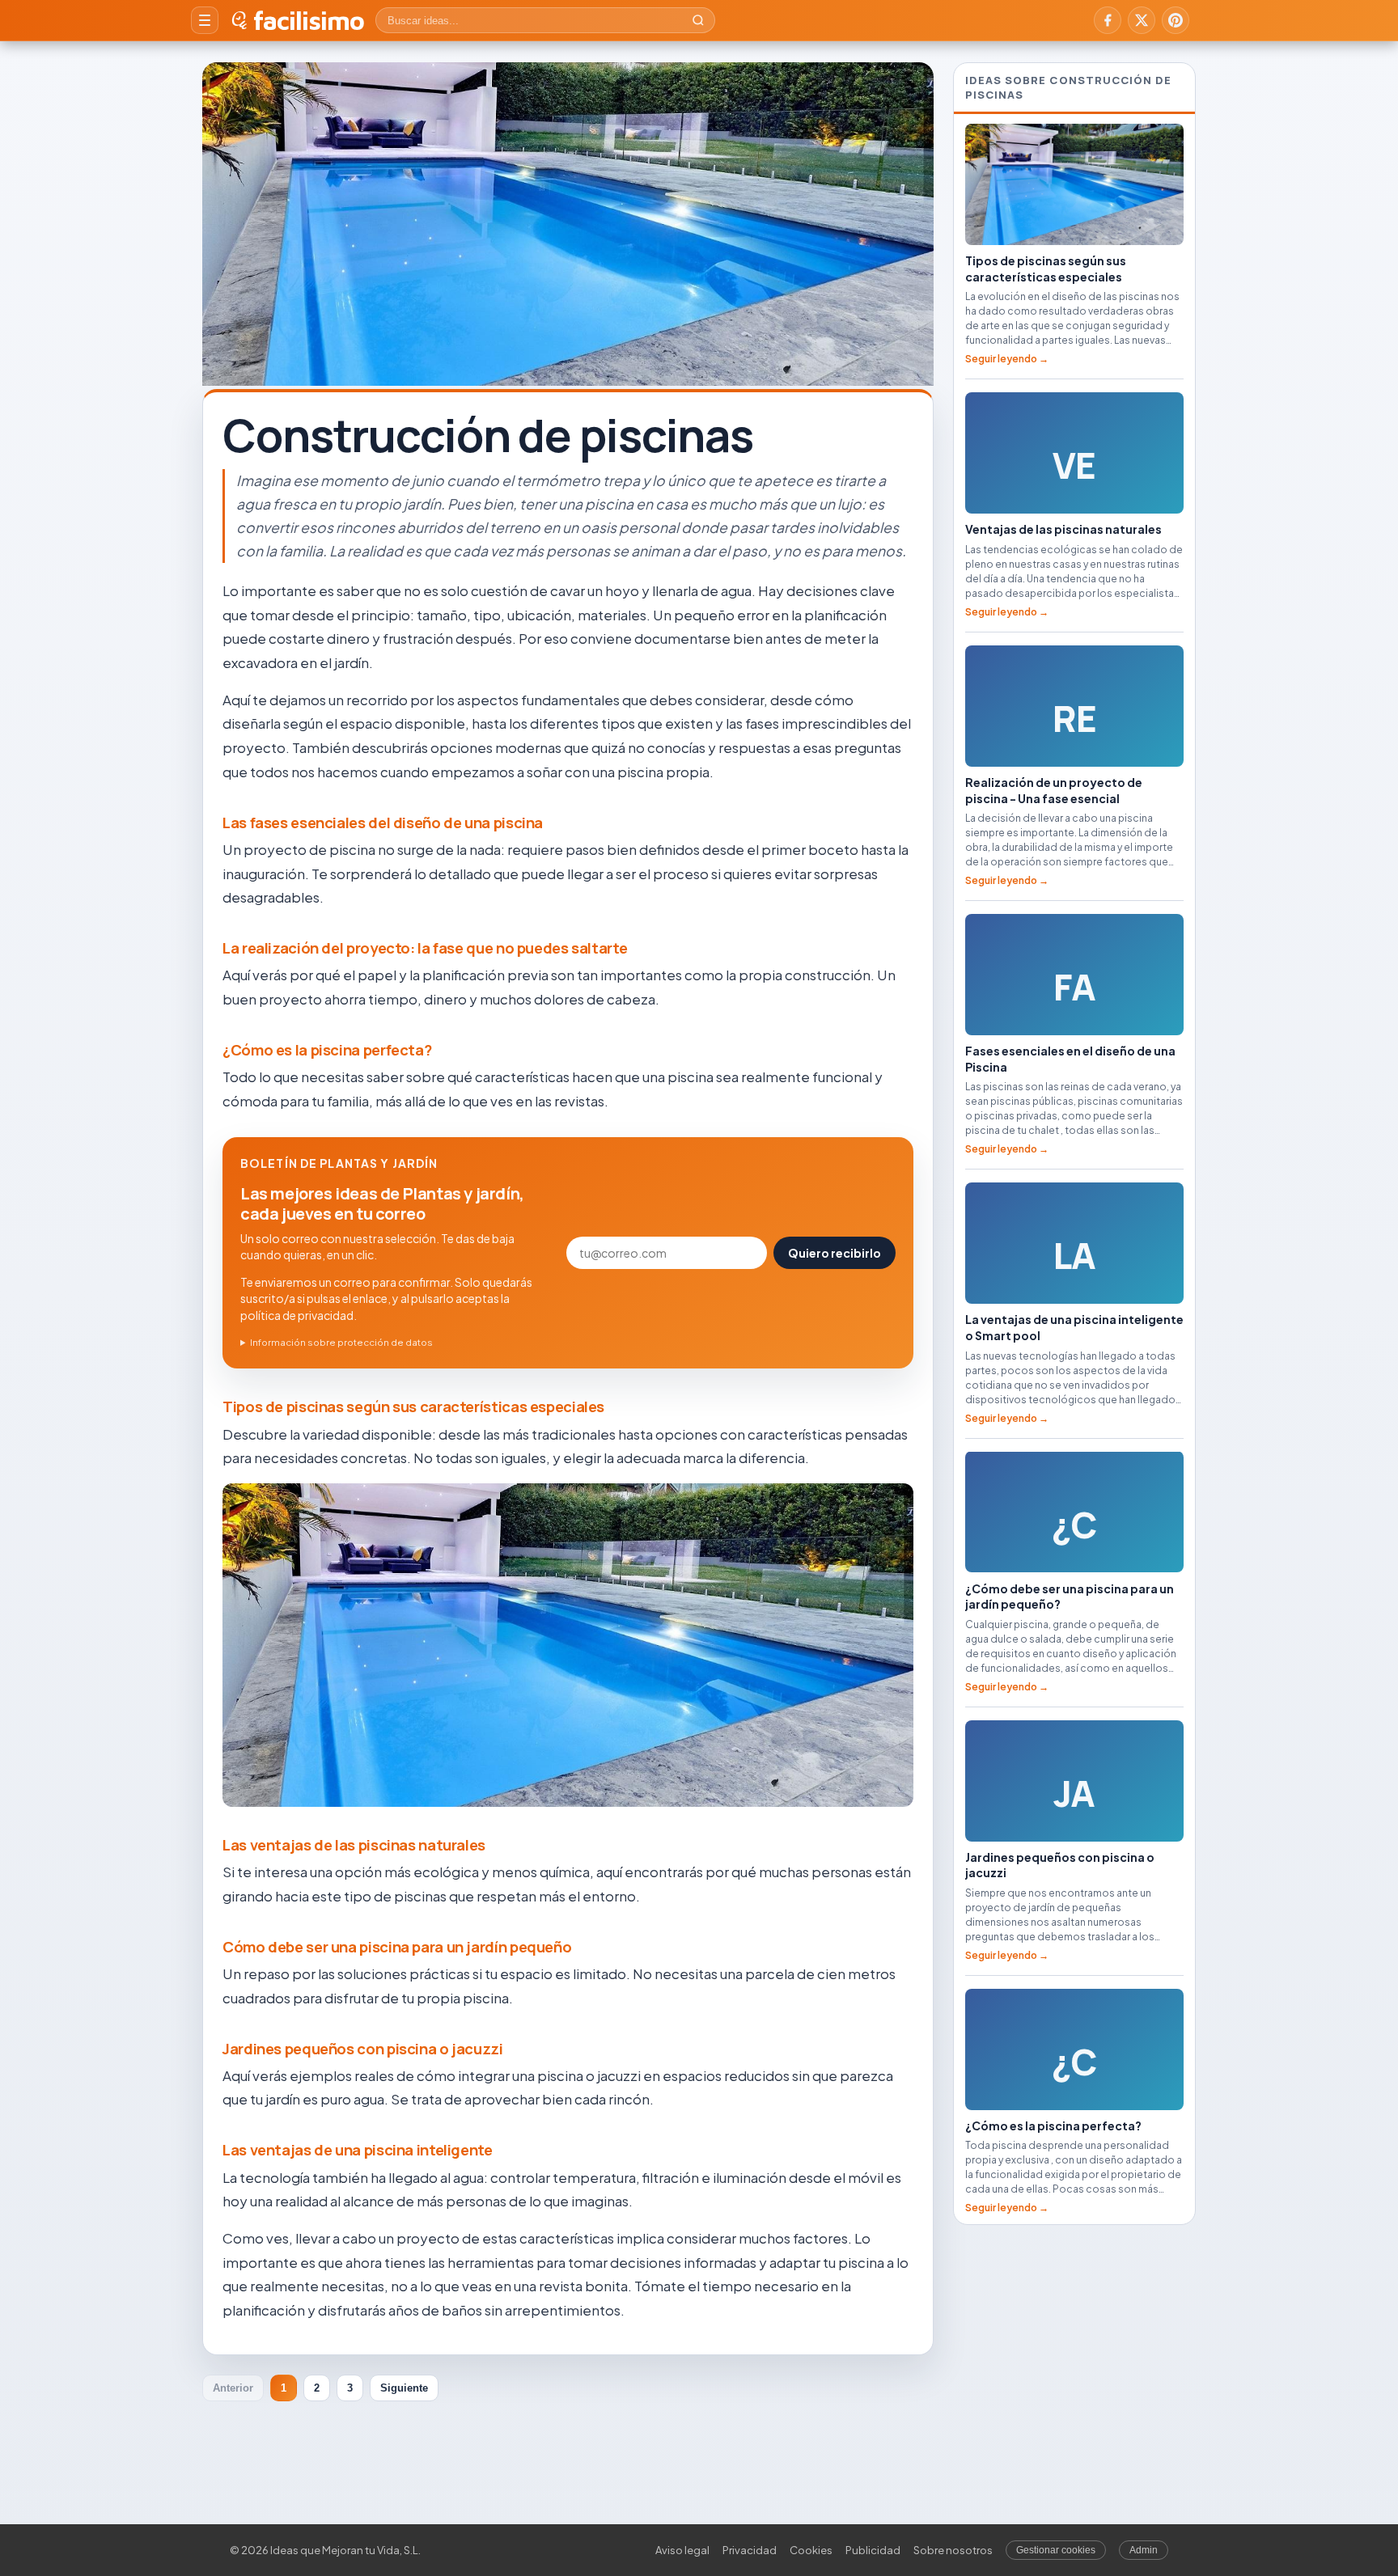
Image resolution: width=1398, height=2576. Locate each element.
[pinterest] (1176, 20)
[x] (1142, 20)
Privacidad (750, 2550)
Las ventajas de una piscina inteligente (358, 2150)
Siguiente (404, 2388)
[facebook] (1108, 20)
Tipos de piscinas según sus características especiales (413, 1406)
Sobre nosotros (953, 2550)
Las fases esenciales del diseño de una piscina (383, 823)
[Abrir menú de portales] (205, 20)
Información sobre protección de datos (341, 1342)
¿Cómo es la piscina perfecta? (327, 1050)
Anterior (233, 2388)
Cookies (811, 2550)
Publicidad (873, 2550)
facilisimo (309, 20)
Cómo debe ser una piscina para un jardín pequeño (397, 1947)
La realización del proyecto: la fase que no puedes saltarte (425, 948)
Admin (1144, 2550)
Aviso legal (682, 2550)
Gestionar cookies (1056, 2550)
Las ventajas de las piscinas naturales (354, 1845)
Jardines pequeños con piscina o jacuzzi (363, 2049)
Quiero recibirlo (835, 1253)
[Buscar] (698, 20)
